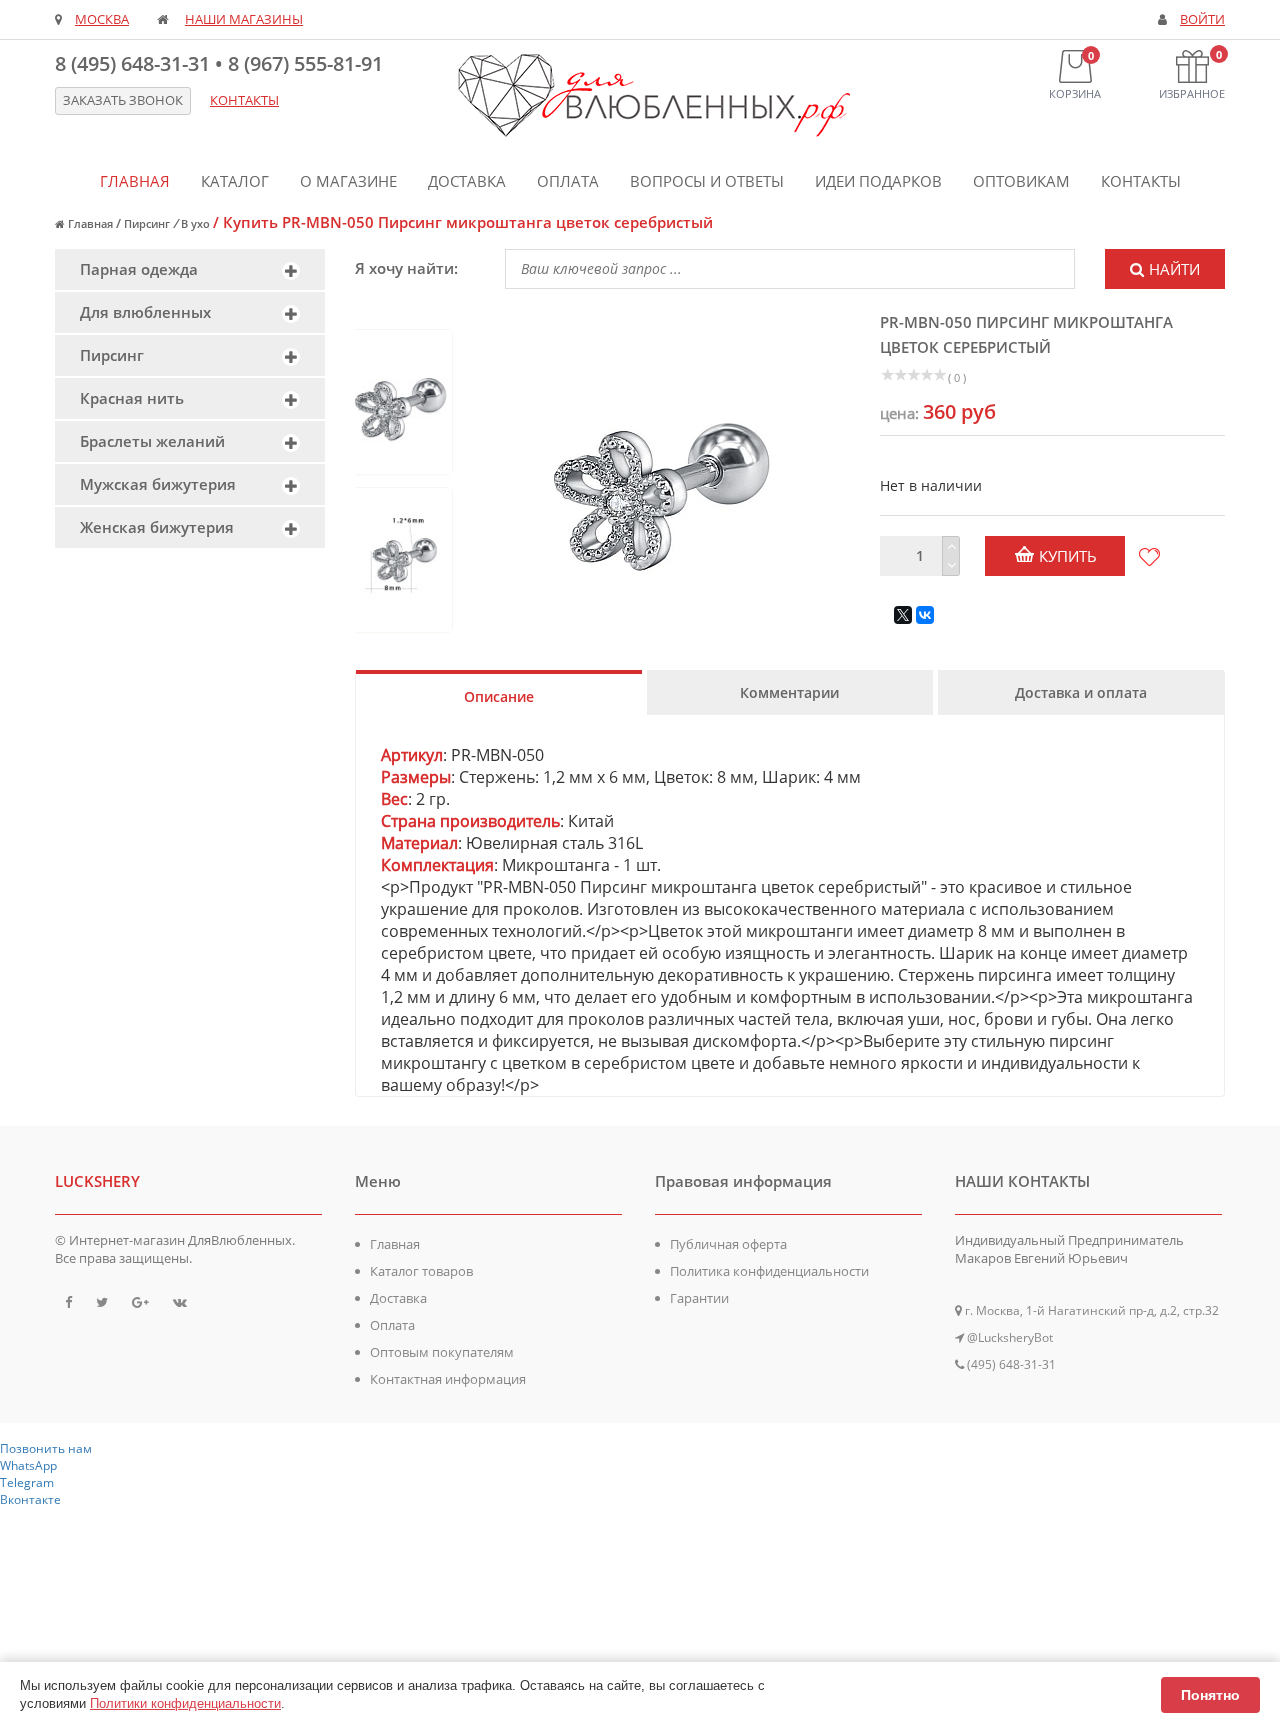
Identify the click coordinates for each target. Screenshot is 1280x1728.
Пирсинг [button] (112, 355)
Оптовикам (1021, 181)
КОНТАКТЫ (244, 100)
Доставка (467, 181)
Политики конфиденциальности (185, 1703)
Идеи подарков (878, 181)
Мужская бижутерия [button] (158, 484)
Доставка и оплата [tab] (1081, 692)
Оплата (568, 181)
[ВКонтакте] (925, 615)
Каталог (235, 181)
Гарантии (699, 1298)
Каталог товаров (421, 1271)
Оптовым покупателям (442, 1352)
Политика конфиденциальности (769, 1271)
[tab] (190, 269)
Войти (1202, 19)
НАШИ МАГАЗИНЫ (244, 19)
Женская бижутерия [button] (157, 527)
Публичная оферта (728, 1244)
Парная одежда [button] (139, 269)
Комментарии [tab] (789, 692)
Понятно (1210, 1695)
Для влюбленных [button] (145, 312)
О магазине (348, 181)
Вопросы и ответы (707, 181)
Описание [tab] (499, 696)
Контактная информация (448, 1379)
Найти (1174, 269)
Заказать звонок (123, 100)
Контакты (1141, 181)
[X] (903, 615)
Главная (135, 181)
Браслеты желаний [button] (152, 441)
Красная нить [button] (132, 398)
